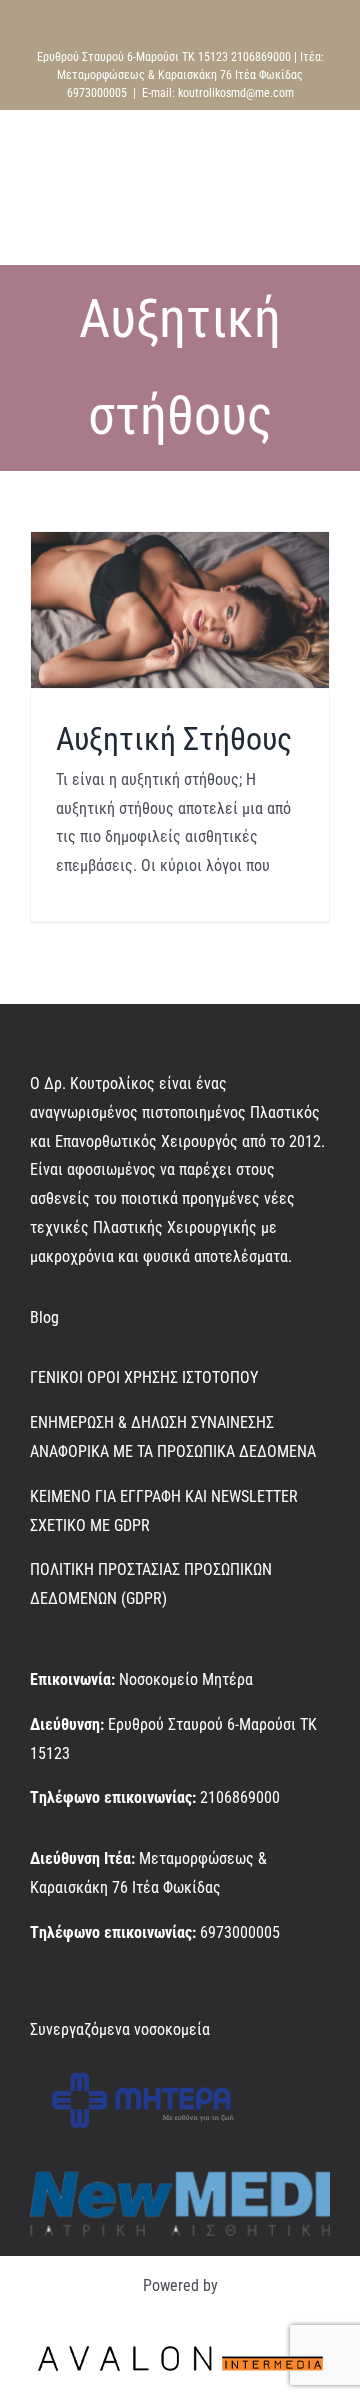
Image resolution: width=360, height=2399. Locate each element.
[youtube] (100, 1992)
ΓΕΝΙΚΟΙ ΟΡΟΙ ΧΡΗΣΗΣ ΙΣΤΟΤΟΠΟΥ (144, 1377)
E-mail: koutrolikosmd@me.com (218, 93)
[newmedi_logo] (180, 2178)
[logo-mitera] (143, 2067)
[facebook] (36, 1992)
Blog (44, 1317)
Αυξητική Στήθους (174, 739)
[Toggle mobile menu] (322, 233)
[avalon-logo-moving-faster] (180, 2343)
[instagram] (68, 1992)
